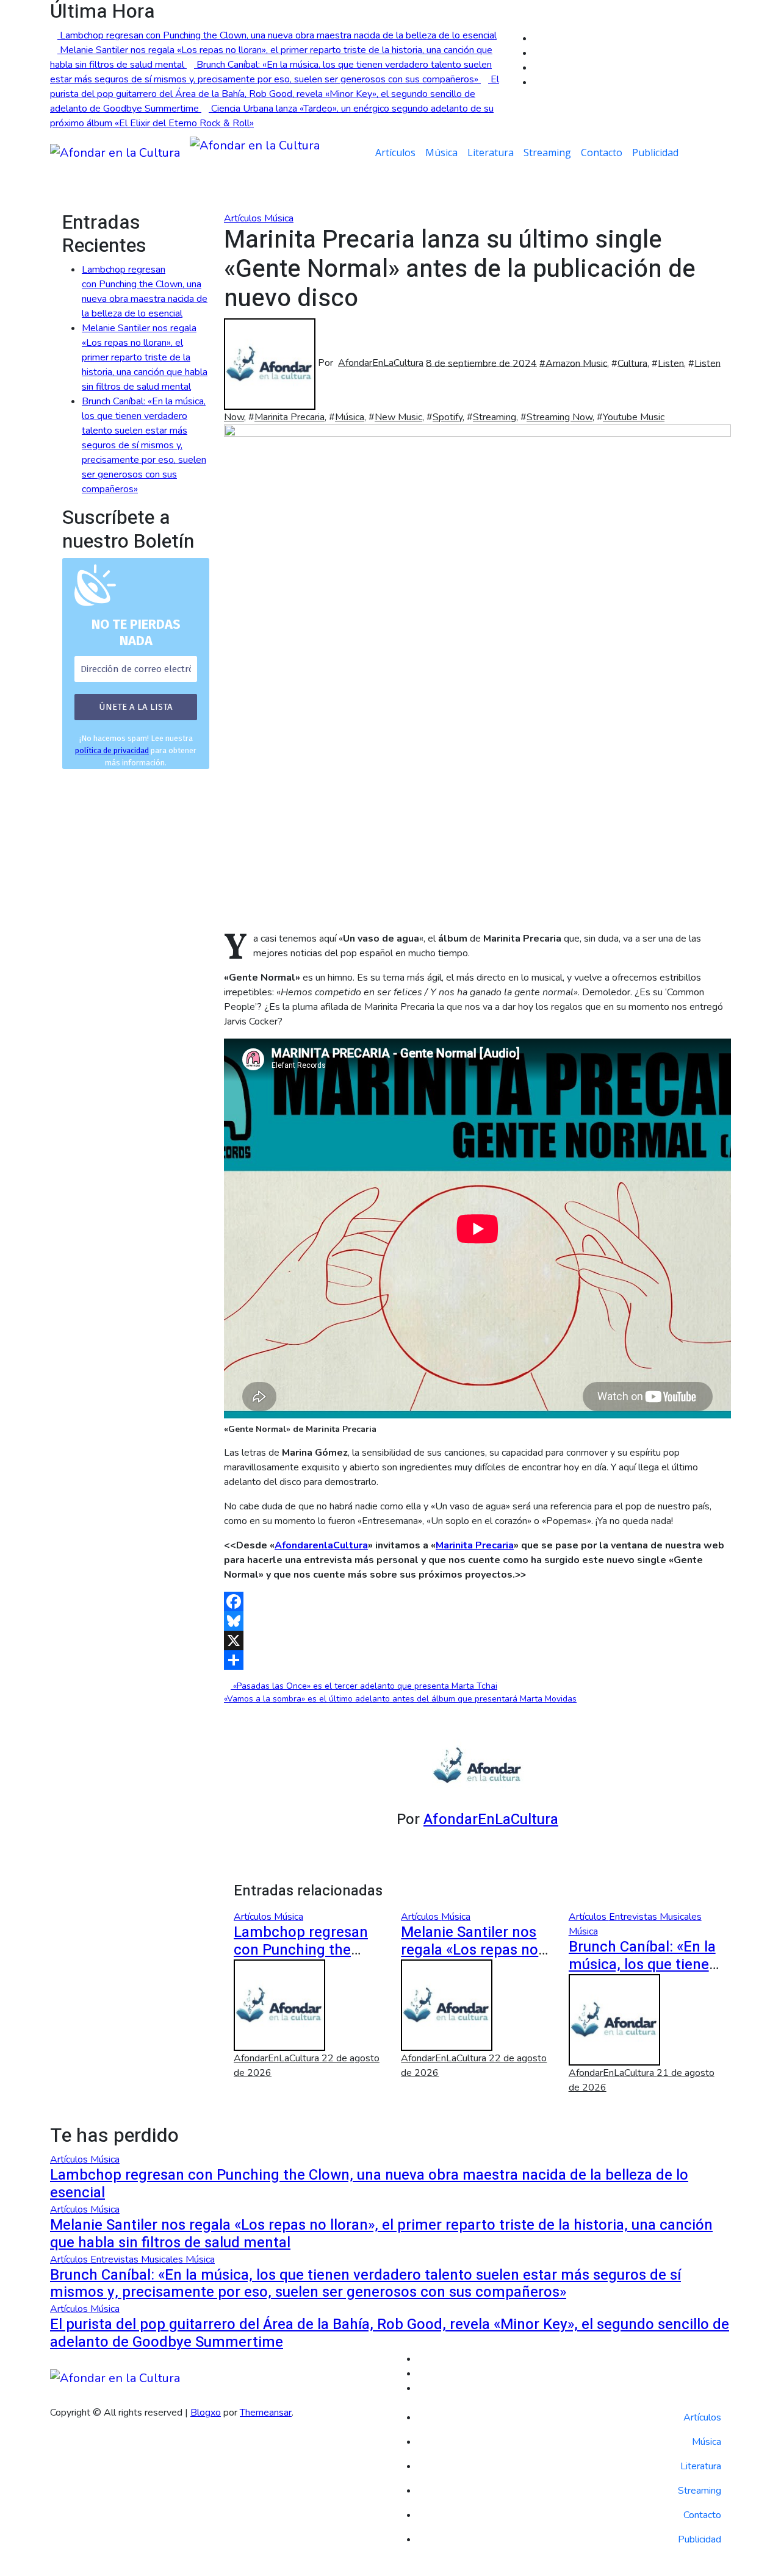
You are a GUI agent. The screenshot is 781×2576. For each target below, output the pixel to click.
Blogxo (206, 2413)
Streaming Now (560, 417)
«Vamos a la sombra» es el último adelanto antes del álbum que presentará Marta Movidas (400, 1699)
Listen (671, 363)
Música (441, 152)
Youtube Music (634, 417)
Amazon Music (576, 363)
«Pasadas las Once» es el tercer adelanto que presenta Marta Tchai (364, 1686)
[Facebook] (477, 1601)
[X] (477, 1640)
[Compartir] (477, 1660)
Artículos (395, 152)
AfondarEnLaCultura (381, 363)
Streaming (547, 152)
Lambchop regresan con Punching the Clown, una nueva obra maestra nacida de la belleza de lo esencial (369, 2184)
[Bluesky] (477, 1621)
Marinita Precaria (290, 417)
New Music (398, 417)
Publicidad (655, 152)
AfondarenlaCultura (321, 1545)
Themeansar (266, 2413)
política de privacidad (112, 750)
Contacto (602, 152)
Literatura (491, 152)
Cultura (632, 363)
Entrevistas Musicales (655, 1917)
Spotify (448, 417)
